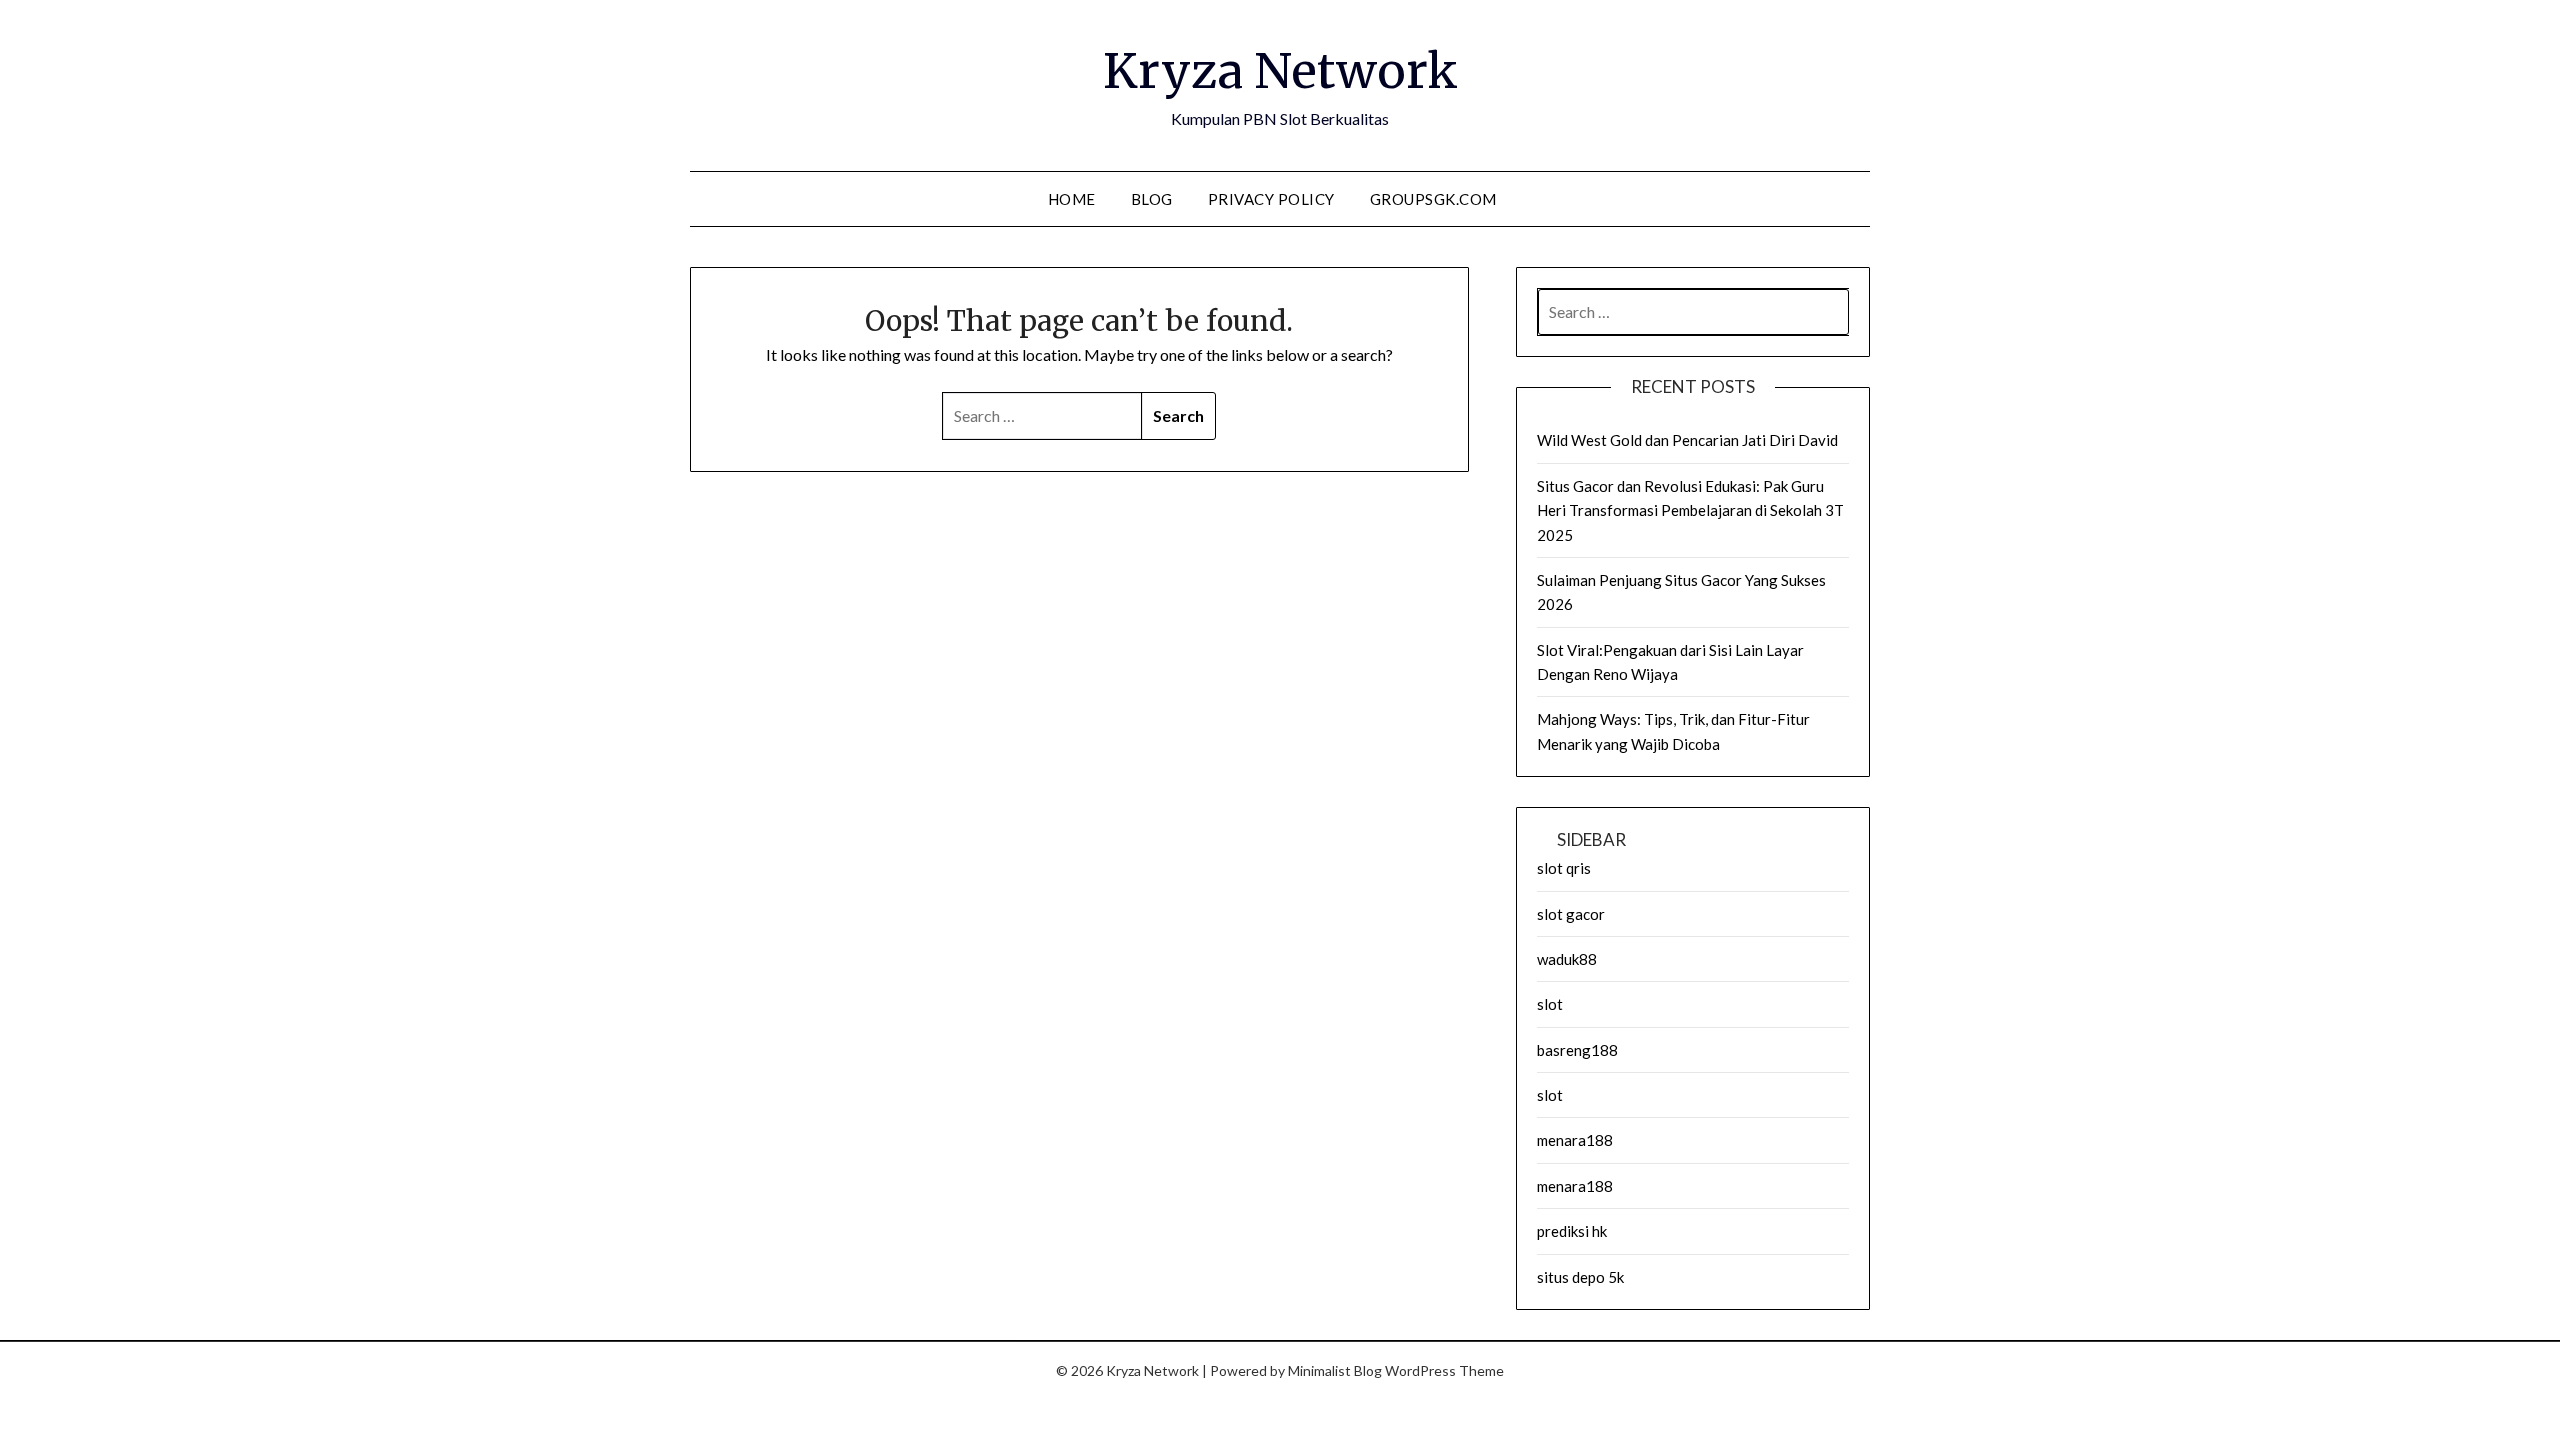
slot (1550, 1004)
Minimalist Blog (1335, 1370)
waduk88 (1567, 959)
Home (1072, 199)
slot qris (1564, 868)
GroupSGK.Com (1433, 199)
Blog (1152, 199)
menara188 (1575, 1140)
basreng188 (1577, 1050)
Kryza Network (1280, 71)
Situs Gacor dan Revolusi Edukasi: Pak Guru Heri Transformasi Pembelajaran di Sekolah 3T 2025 (1690, 510)
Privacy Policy (1271, 199)
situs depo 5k (1580, 1277)
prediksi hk (1572, 1231)
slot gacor (1571, 914)
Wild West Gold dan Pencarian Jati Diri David (1687, 440)
